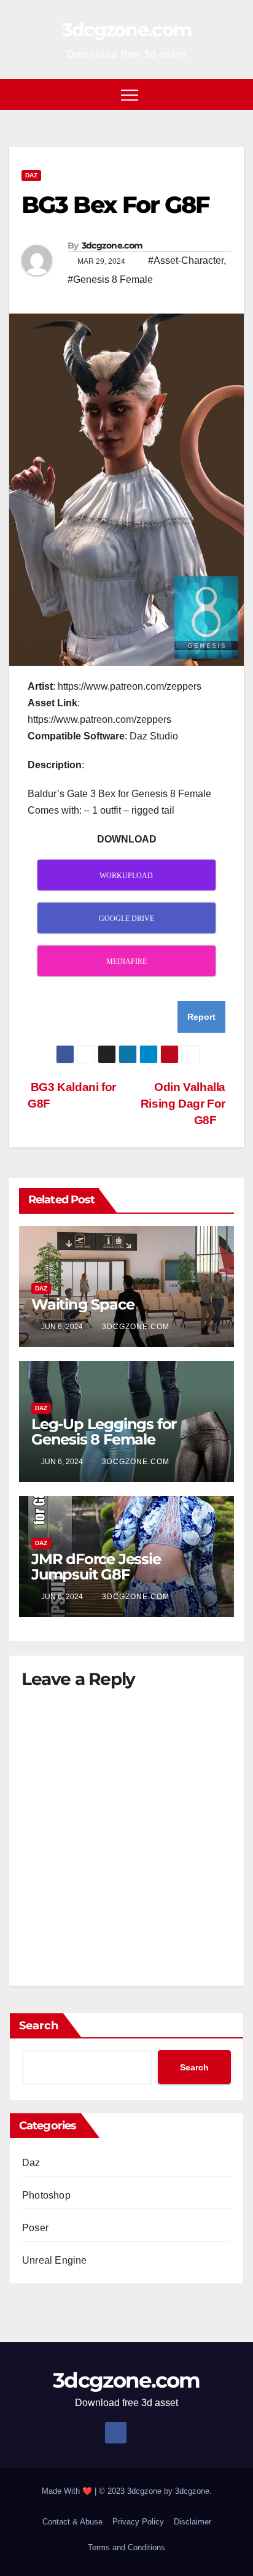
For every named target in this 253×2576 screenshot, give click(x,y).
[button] (235, 94)
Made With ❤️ (68, 2491)
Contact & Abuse (72, 2522)
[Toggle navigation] (130, 94)
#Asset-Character (186, 260)
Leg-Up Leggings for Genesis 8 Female (104, 1432)
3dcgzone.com (127, 30)
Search (39, 2026)
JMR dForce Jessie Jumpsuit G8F (96, 1567)
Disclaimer (193, 2522)
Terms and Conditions (126, 2547)
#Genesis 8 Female (110, 280)
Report (201, 1017)
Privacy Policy (138, 2522)
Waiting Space (83, 1304)
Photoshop (46, 2195)
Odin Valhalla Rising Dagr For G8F (183, 1104)
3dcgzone (192, 2491)
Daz (31, 175)
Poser (35, 2228)
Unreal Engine (55, 2260)
